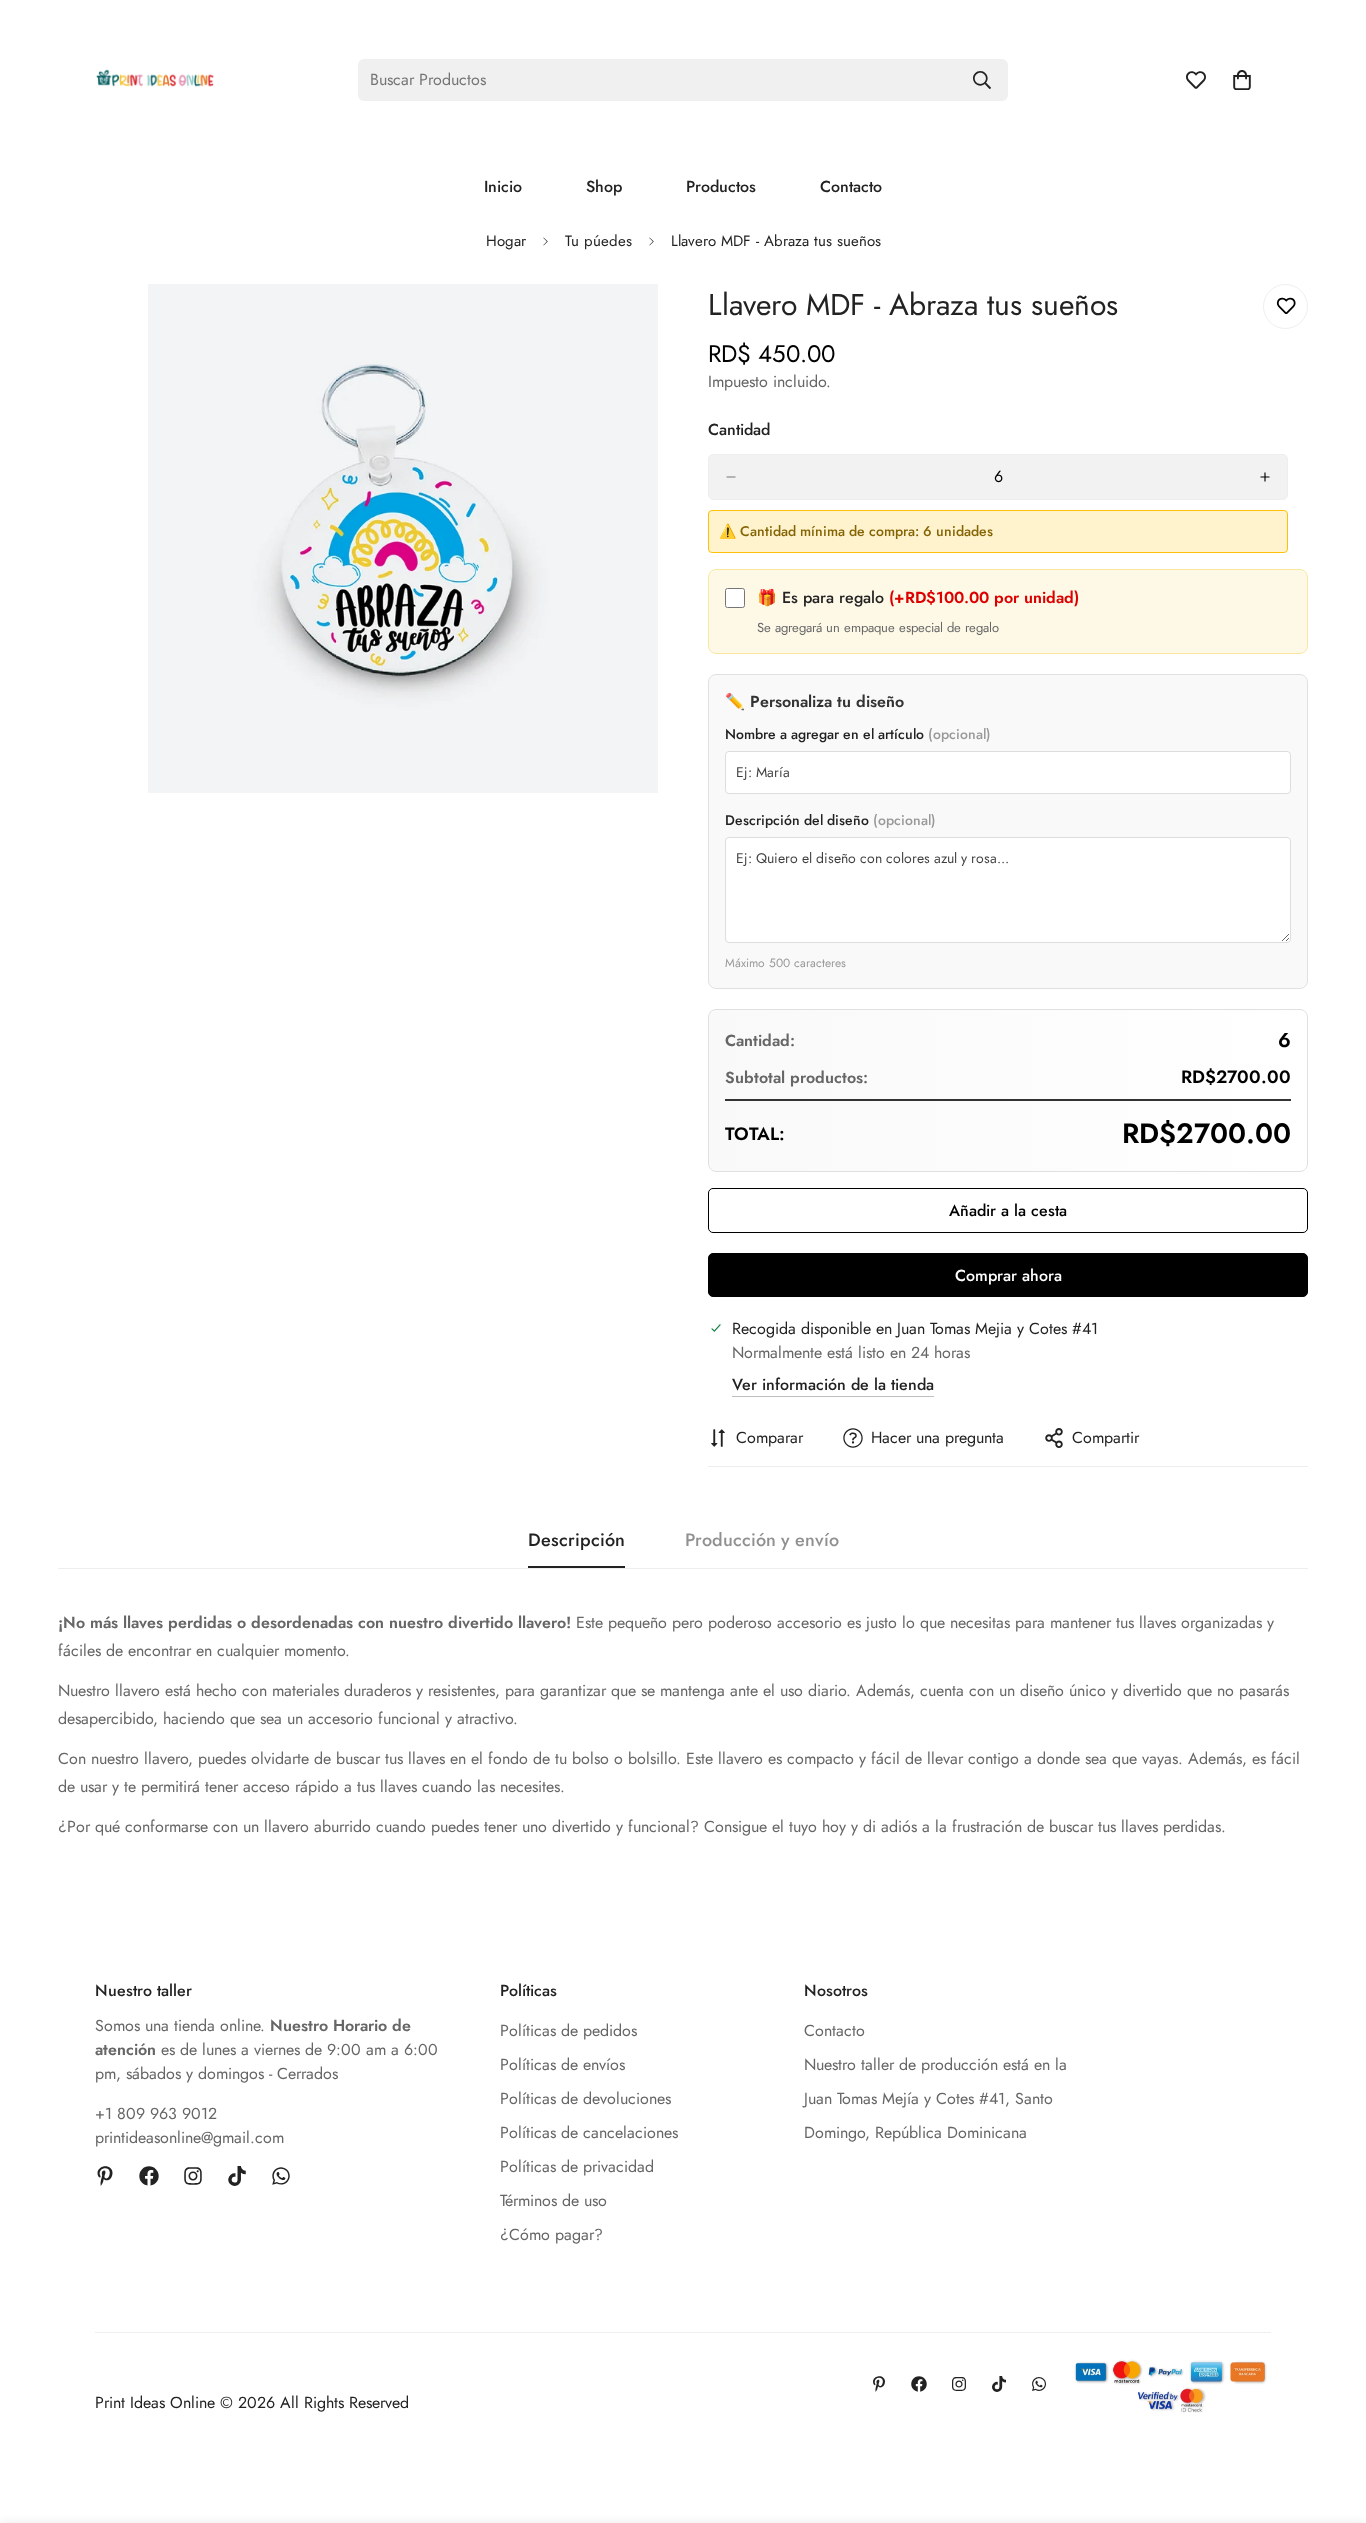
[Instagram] (193, 2176)
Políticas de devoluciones (585, 2098)
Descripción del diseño (830, 820)
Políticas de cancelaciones (589, 2132)
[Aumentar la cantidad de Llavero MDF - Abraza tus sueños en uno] (1265, 477)
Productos (721, 186)
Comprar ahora (1008, 1275)
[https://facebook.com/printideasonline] (149, 2176)
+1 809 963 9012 (156, 2113)
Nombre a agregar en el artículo (858, 734)
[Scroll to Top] (1327, 2414)
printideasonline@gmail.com (189, 2137)
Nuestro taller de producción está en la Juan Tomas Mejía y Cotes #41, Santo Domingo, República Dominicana (935, 2098)
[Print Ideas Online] (155, 79)
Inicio (503, 186)
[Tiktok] (237, 2176)
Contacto (851, 186)
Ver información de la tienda (833, 1384)
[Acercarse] (640, 326)
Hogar (506, 241)
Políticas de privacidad (577, 2166)
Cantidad (739, 429)
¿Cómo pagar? (551, 2234)
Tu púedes (598, 241)
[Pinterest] (105, 2176)
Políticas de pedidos (568, 2030)
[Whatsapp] (281, 2176)
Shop (604, 186)
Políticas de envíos (562, 2064)
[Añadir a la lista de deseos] (1285, 306)
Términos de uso (553, 2200)
